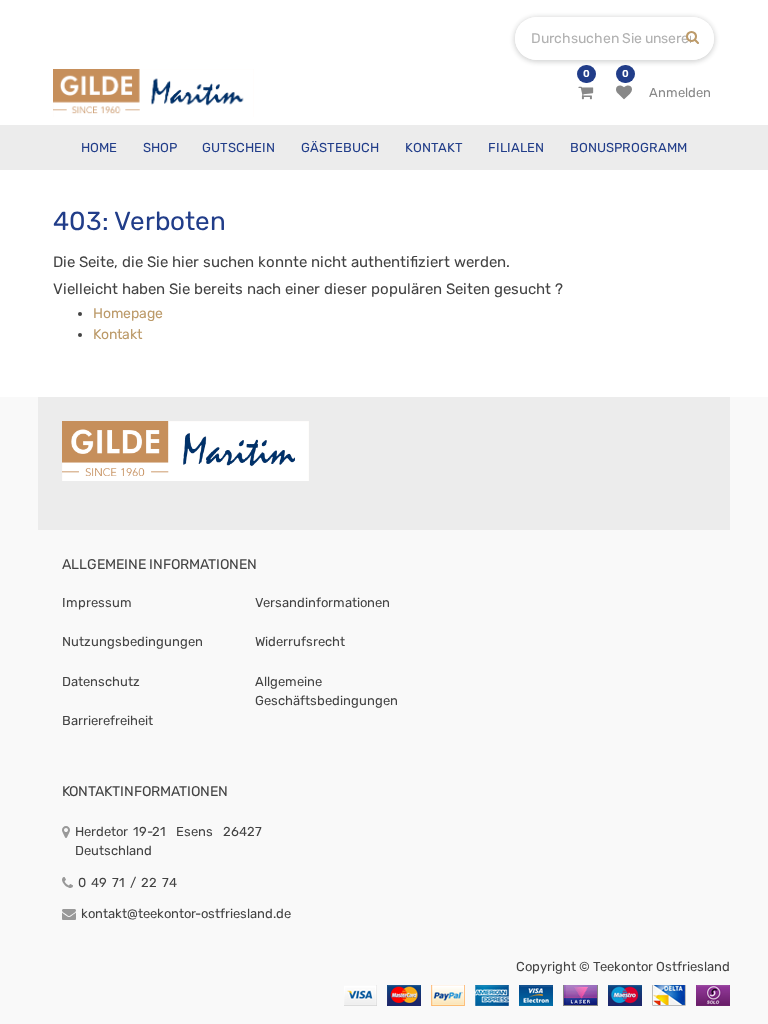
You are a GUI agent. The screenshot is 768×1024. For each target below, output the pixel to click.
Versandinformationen (322, 602)
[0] (585, 93)
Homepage (128, 313)
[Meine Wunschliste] (624, 93)
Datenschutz (101, 681)
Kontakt (117, 334)
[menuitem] (99, 147)
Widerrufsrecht (300, 641)
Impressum (97, 602)
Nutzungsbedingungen (132, 641)
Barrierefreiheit (107, 720)
